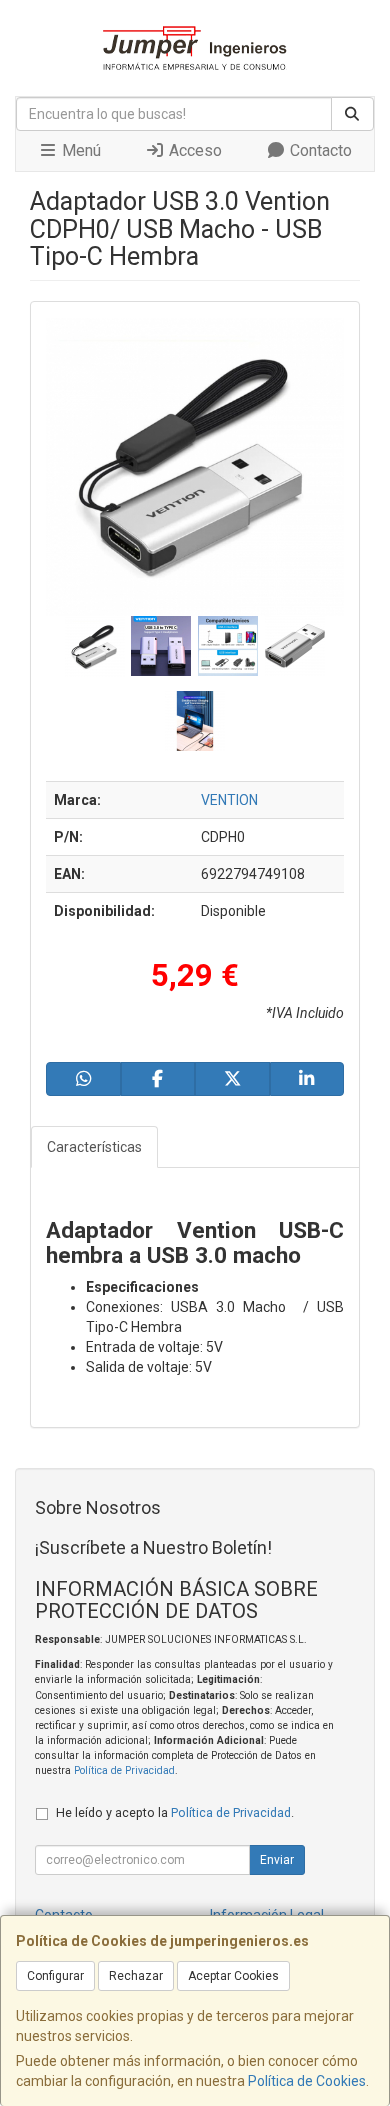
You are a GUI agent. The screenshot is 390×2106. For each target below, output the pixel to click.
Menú (79, 150)
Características (94, 1147)
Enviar (277, 1860)
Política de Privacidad (124, 1770)
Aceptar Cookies (233, 1976)
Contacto (319, 150)
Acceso (193, 150)
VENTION (229, 800)
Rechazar (136, 1976)
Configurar (55, 1976)
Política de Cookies (307, 2081)
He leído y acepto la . (175, 1812)
